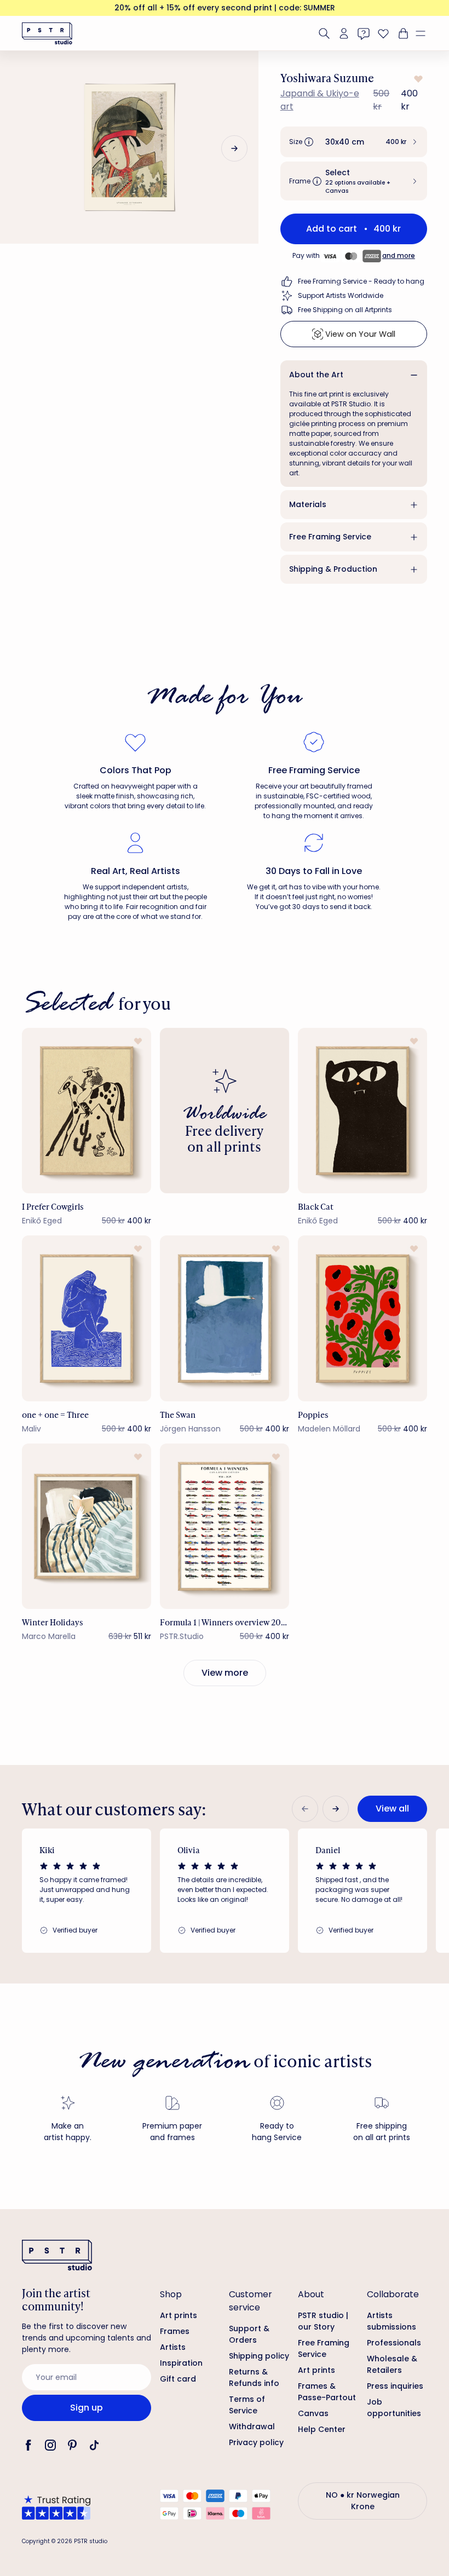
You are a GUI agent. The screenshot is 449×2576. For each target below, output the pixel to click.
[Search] (324, 33)
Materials (308, 504)
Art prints (179, 2315)
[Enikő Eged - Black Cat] (362, 1111)
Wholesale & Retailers (392, 2364)
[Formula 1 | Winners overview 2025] (225, 1526)
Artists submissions (392, 2321)
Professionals (394, 2343)
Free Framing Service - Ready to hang (361, 281)
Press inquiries (395, 2386)
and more (399, 255)
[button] (425, 33)
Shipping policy (259, 2356)
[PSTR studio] (47, 33)
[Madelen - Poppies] (362, 1318)
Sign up (87, 2408)
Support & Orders (249, 2334)
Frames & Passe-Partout (327, 2392)
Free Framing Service (330, 537)
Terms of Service (247, 2405)
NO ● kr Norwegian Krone (363, 2501)
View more (225, 1673)
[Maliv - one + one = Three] (87, 1318)
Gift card (178, 2379)
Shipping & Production (333, 569)
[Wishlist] (383, 33)
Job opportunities (394, 2408)
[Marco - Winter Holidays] (87, 1526)
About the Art (316, 375)
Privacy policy (256, 2442)
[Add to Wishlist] (417, 79)
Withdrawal (252, 2427)
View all (392, 1809)
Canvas (313, 2413)
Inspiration (181, 2363)
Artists (173, 2347)
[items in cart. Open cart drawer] (402, 33)
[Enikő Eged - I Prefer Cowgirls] (87, 1111)
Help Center (322, 2429)
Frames (175, 2331)
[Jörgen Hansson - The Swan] (225, 1318)
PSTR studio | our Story (323, 2321)
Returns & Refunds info (254, 2377)
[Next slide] (234, 148)
